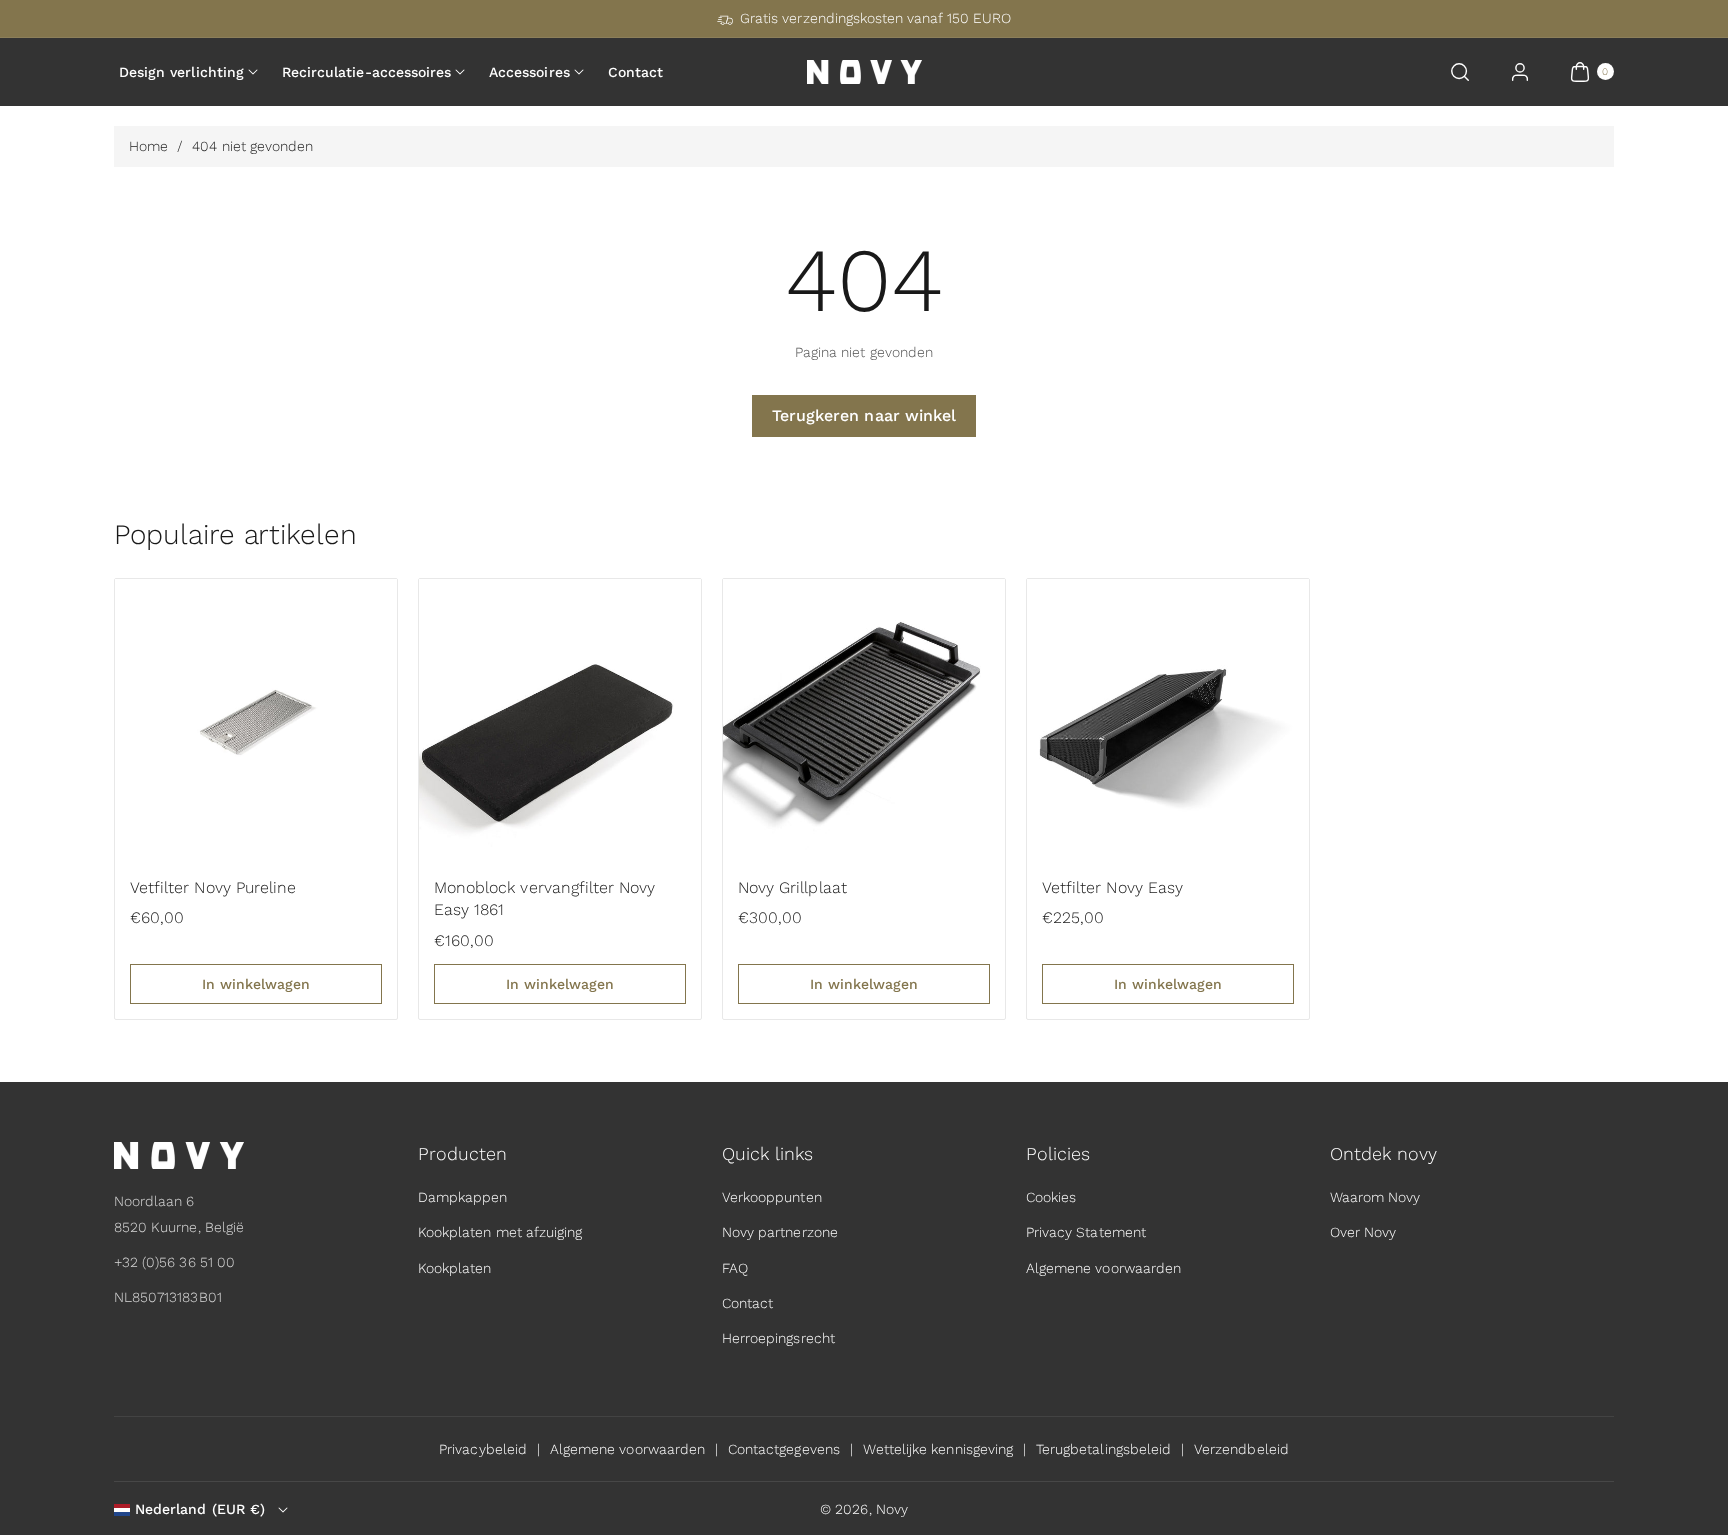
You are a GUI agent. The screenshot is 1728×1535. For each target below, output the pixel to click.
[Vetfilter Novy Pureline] (256, 720)
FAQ (735, 1268)
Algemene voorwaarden (1103, 1268)
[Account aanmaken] (1520, 72)
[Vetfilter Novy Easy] (1168, 720)
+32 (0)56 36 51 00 (174, 1262)
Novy (892, 1509)
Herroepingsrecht (778, 1338)
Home (148, 146)
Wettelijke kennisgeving (938, 1449)
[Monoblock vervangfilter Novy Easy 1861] (560, 720)
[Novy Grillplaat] (864, 720)
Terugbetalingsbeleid (1103, 1449)
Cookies (1051, 1197)
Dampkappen (463, 1197)
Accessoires (529, 72)
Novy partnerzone (780, 1233)
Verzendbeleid (1241, 1449)
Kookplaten (455, 1268)
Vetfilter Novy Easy (1112, 887)
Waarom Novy (1375, 1197)
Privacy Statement (1086, 1233)
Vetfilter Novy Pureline (213, 887)
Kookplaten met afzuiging (500, 1233)
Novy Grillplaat (792, 887)
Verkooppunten (772, 1197)
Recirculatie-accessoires (366, 72)
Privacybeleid (483, 1449)
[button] (1460, 72)
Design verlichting (181, 72)
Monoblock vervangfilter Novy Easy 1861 (544, 898)
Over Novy (1363, 1233)
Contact (747, 1303)
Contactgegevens (784, 1449)
